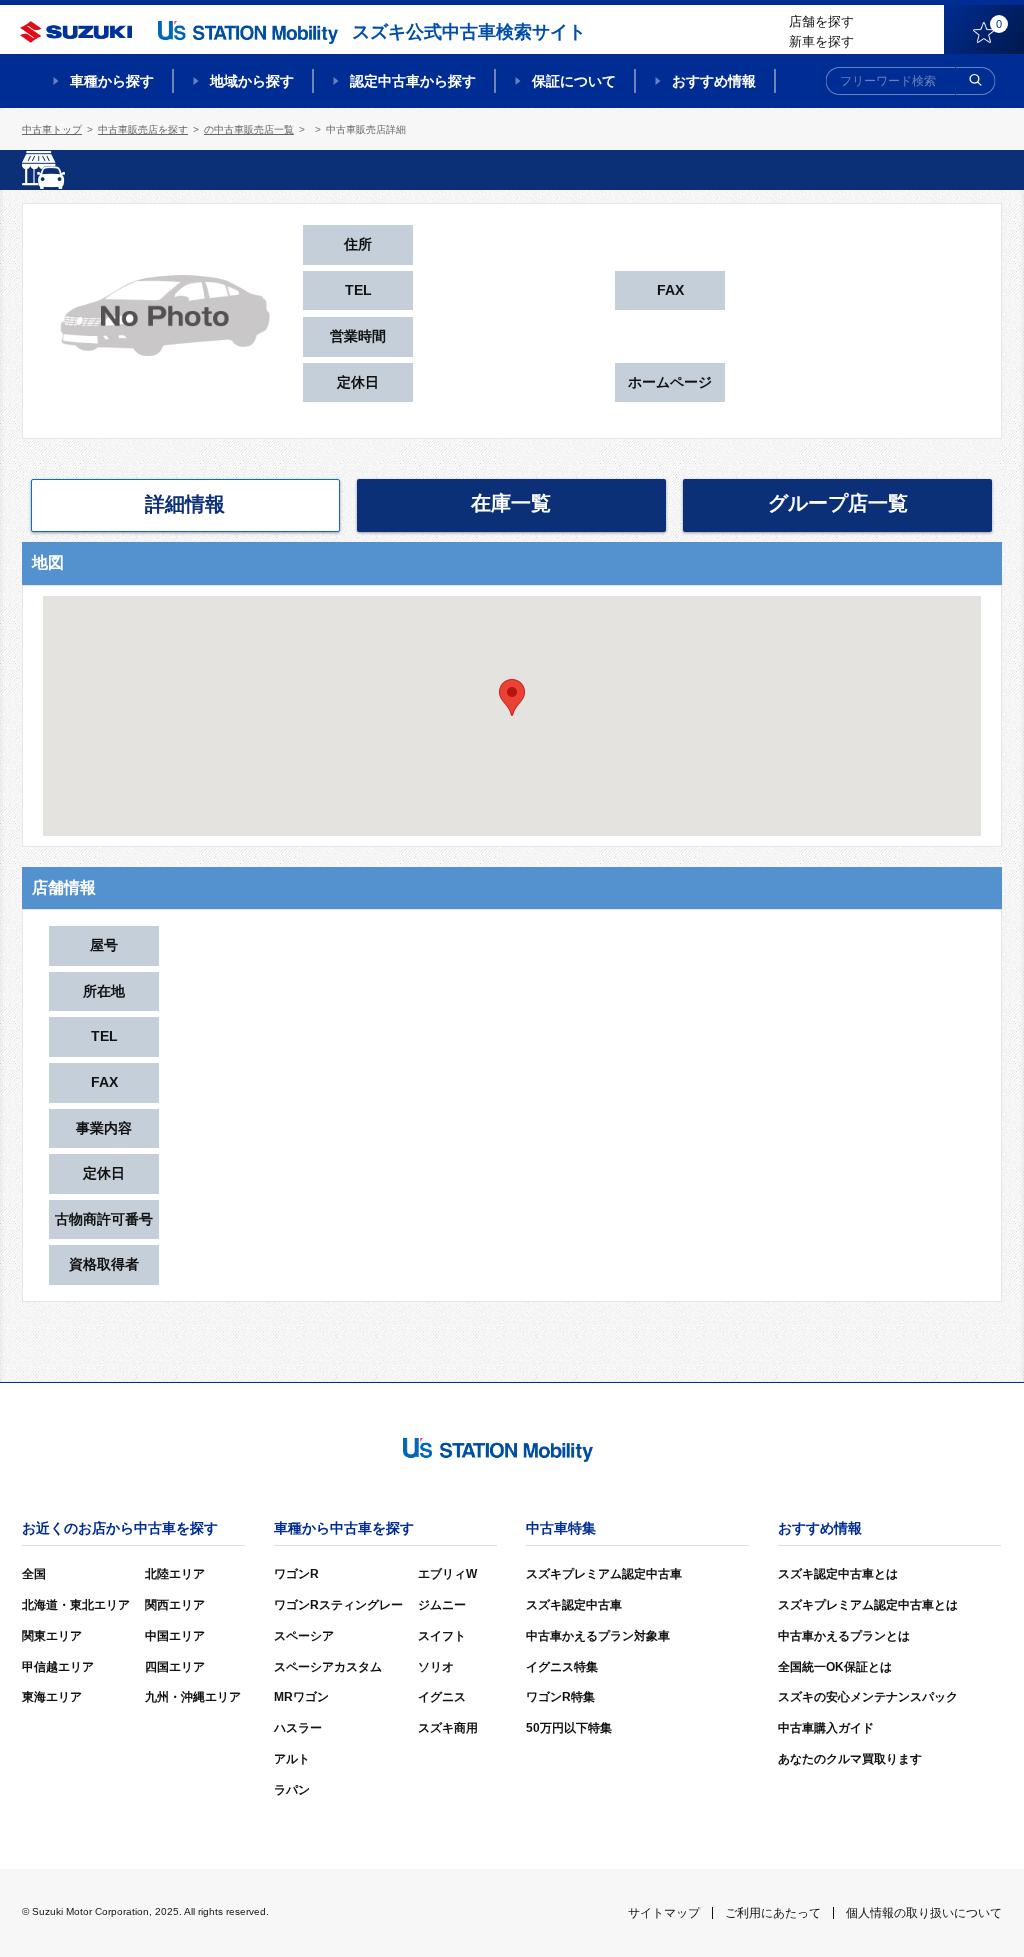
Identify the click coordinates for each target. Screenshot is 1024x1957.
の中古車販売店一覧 (249, 129)
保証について (574, 81)
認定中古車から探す (413, 81)
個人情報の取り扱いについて (924, 1913)
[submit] (976, 81)
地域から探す (252, 81)
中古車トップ (52, 129)
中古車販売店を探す (143, 129)
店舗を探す (821, 21)
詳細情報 (185, 504)
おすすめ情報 (714, 81)
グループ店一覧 (838, 503)
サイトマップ (664, 1913)
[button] (512, 697)
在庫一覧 (511, 503)
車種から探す (112, 81)
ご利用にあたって (773, 1913)
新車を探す (821, 41)
